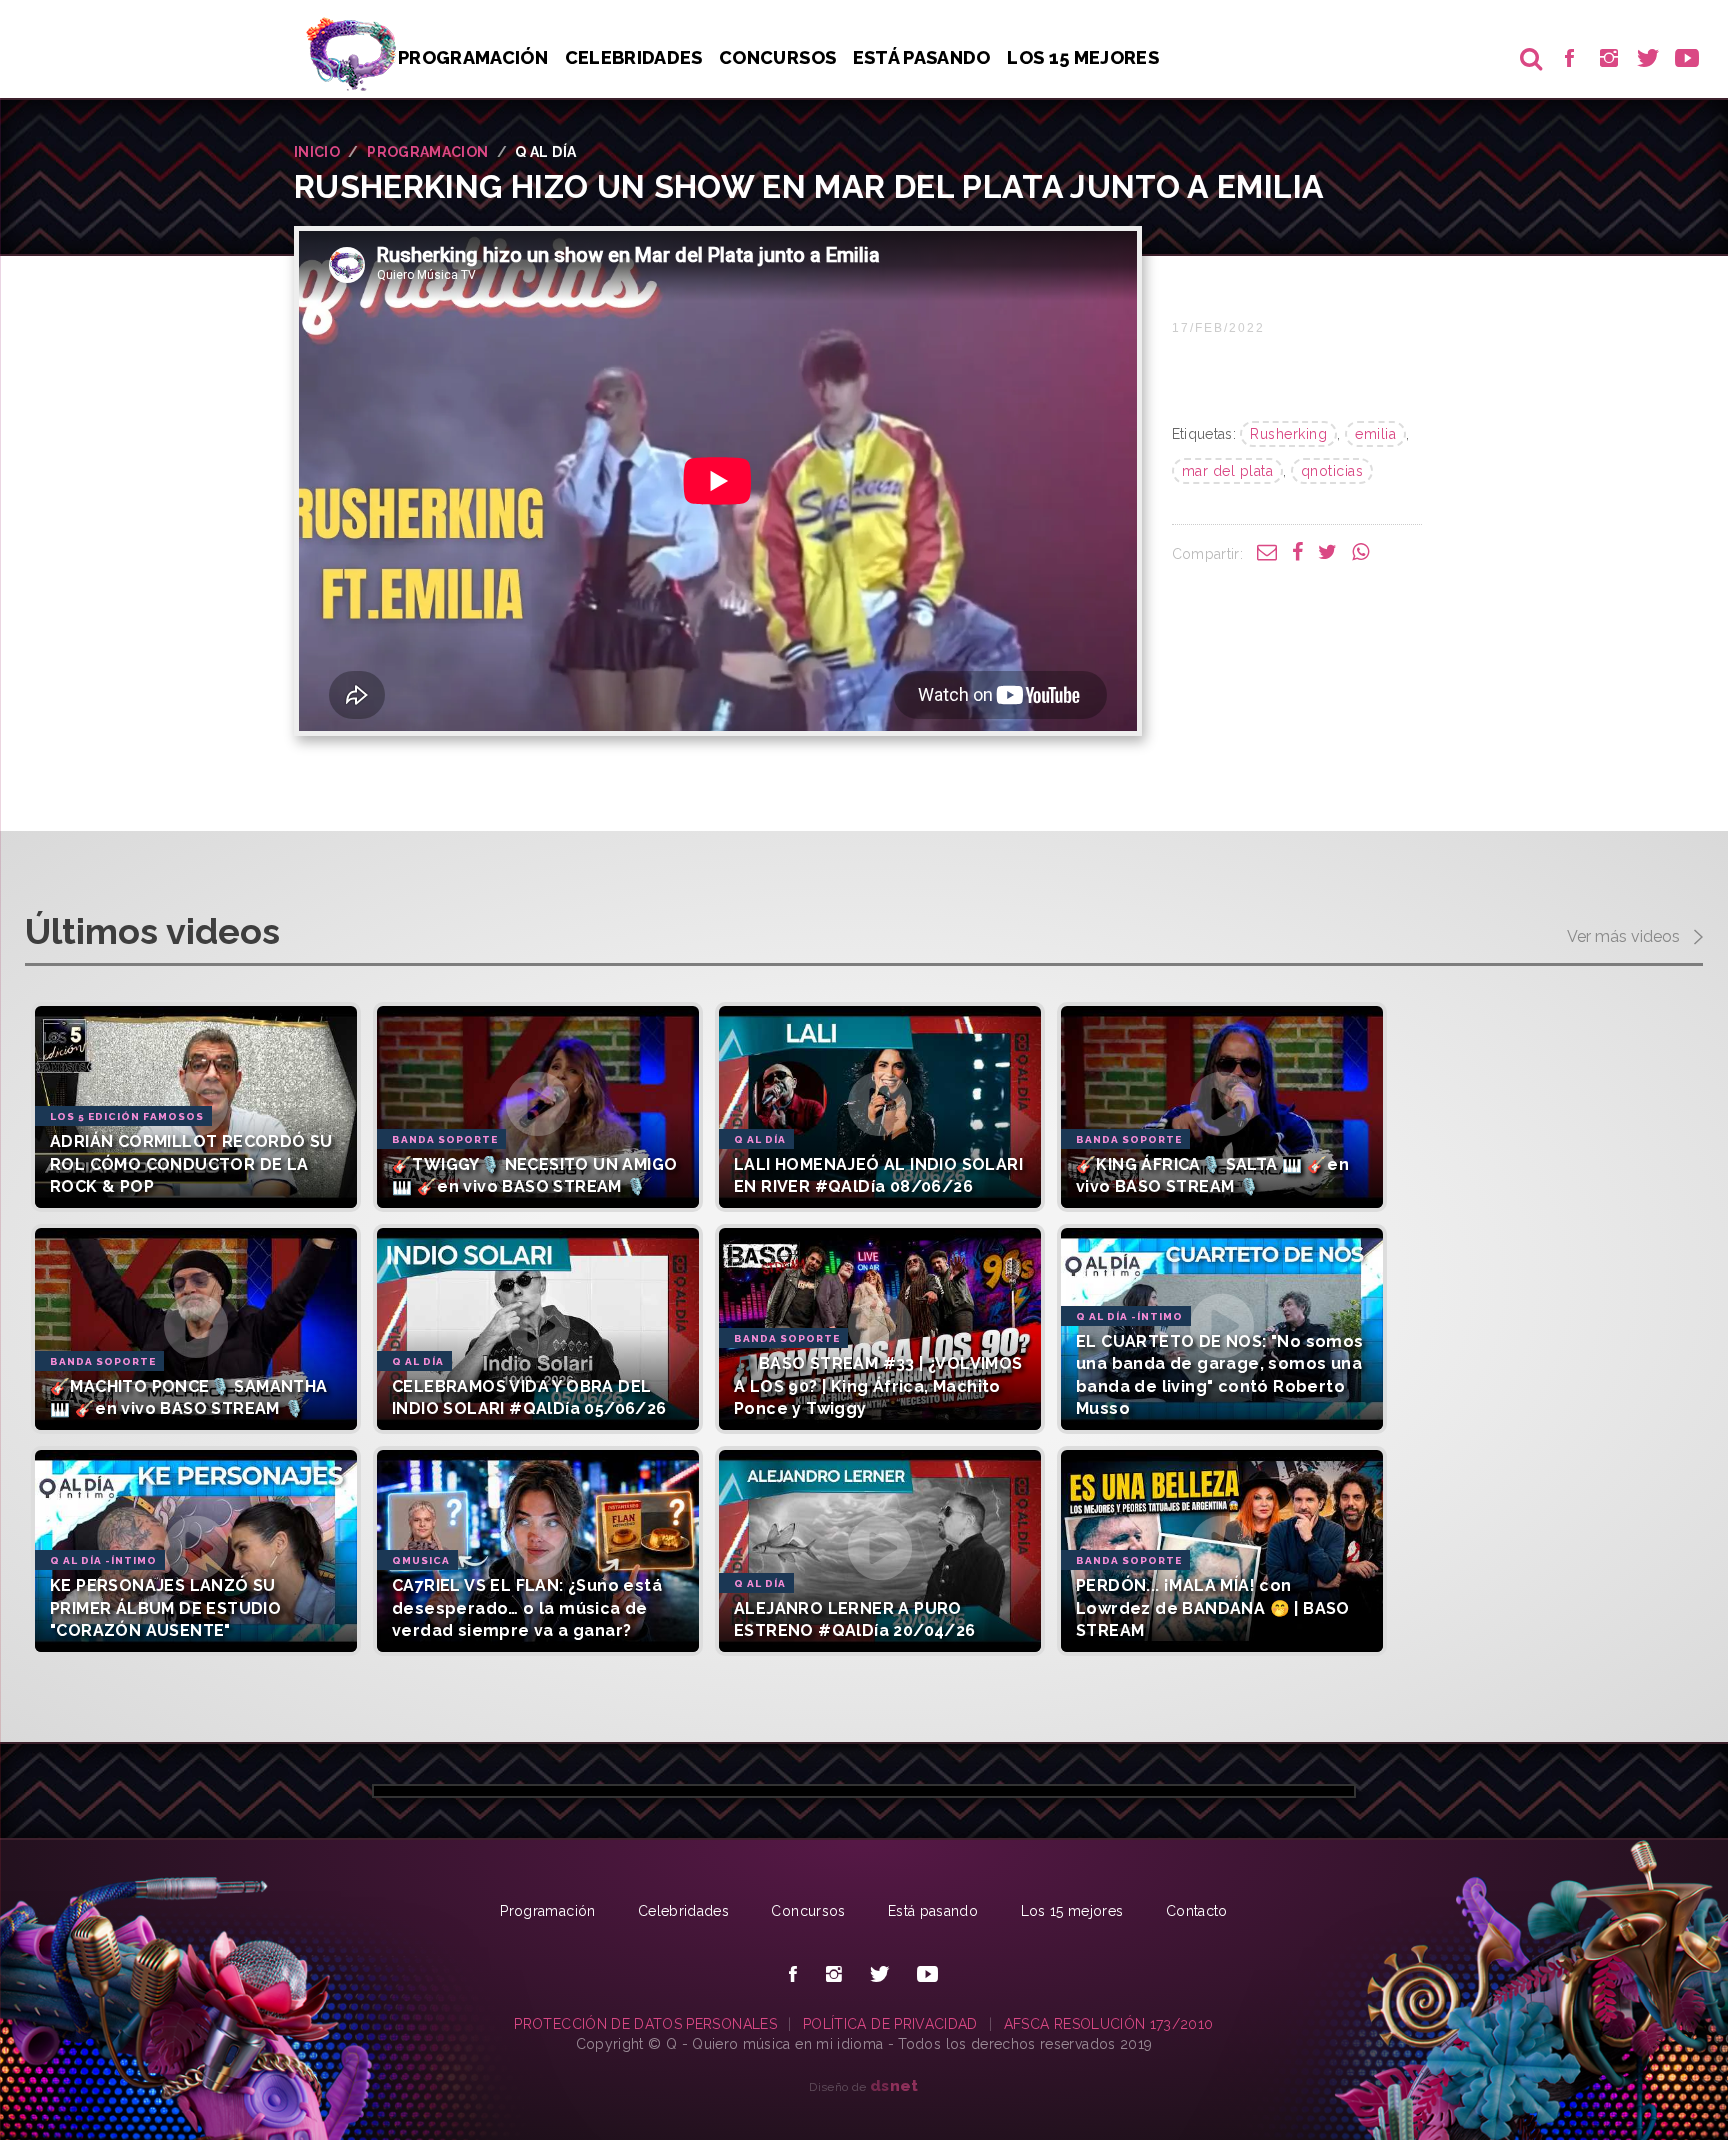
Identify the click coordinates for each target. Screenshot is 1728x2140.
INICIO (317, 152)
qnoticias (1332, 471)
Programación (473, 57)
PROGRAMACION (427, 152)
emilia (1375, 434)
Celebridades (634, 57)
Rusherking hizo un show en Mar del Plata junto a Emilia (809, 186)
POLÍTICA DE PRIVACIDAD (890, 2024)
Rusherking (1288, 434)
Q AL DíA (545, 152)
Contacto (1197, 1911)
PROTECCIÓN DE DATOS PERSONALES (645, 2024)
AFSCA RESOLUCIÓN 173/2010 (1109, 2024)
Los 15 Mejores (1083, 57)
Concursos (777, 57)
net (894, 2085)
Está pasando (922, 57)
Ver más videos (1625, 936)
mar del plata (1228, 471)
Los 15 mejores (1072, 1911)
